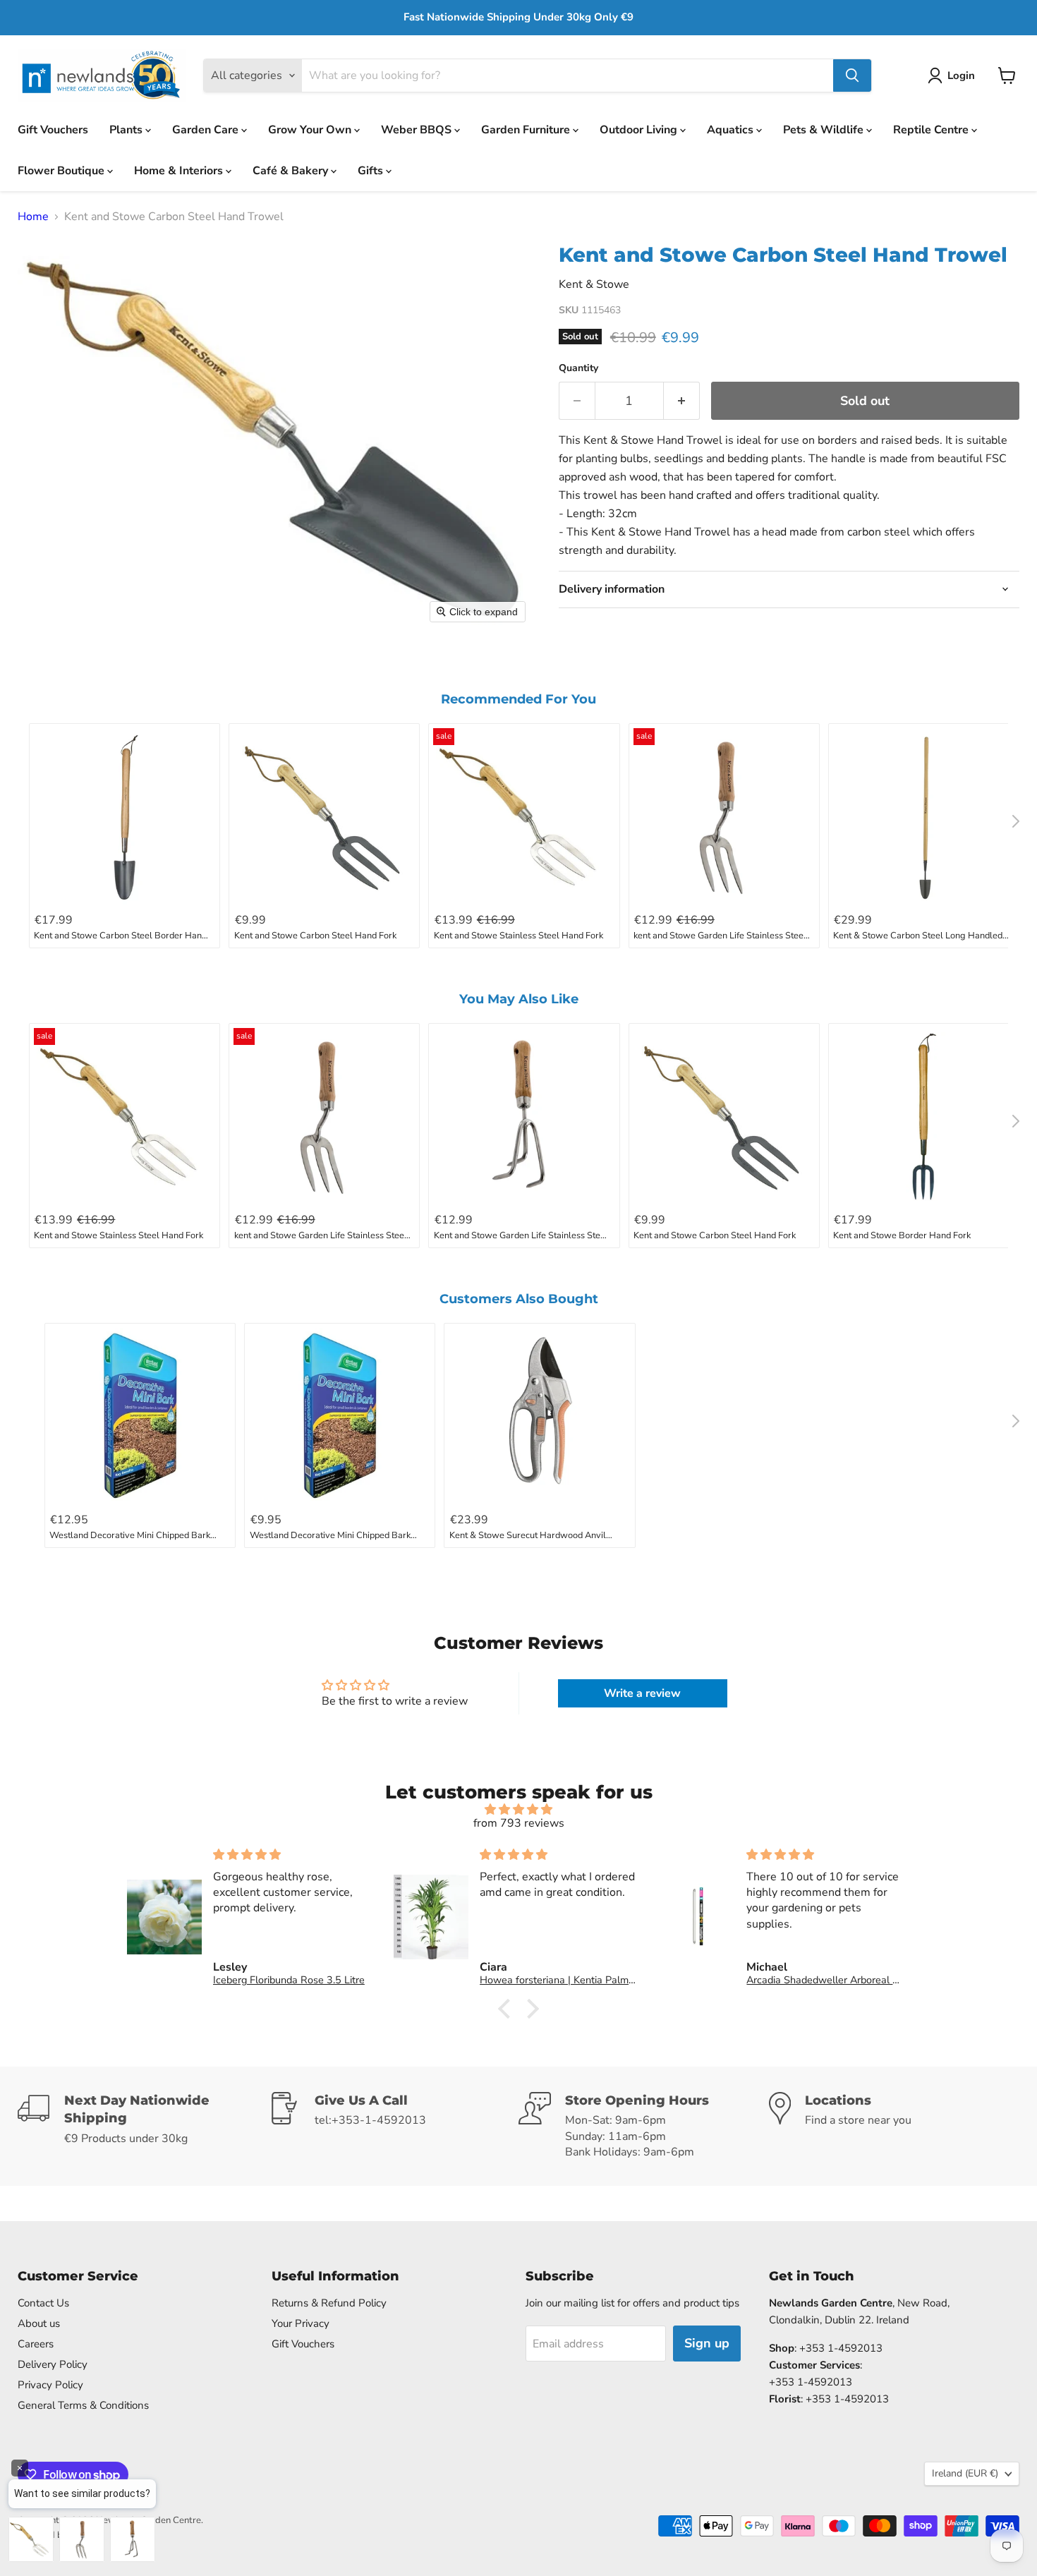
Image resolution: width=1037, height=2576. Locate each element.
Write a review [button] (642, 1693)
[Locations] (894, 2126)
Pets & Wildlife (825, 129)
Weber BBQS (418, 129)
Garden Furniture (527, 129)
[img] (518, 1809)
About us (39, 2323)
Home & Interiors (180, 170)
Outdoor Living (640, 129)
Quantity (578, 368)
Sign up (707, 2343)
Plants (127, 129)
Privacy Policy (50, 2385)
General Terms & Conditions (83, 2405)
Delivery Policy (53, 2364)
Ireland (965, 2473)
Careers (36, 2344)
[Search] (852, 75)
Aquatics (732, 129)
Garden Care (207, 129)
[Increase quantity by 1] (682, 401)
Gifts (372, 170)
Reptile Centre (932, 129)
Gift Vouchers (53, 129)
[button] (954, 75)
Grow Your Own (311, 129)
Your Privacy (301, 2323)
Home (33, 217)
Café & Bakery (292, 170)
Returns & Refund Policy (329, 2303)
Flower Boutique (62, 170)
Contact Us (43, 2303)
